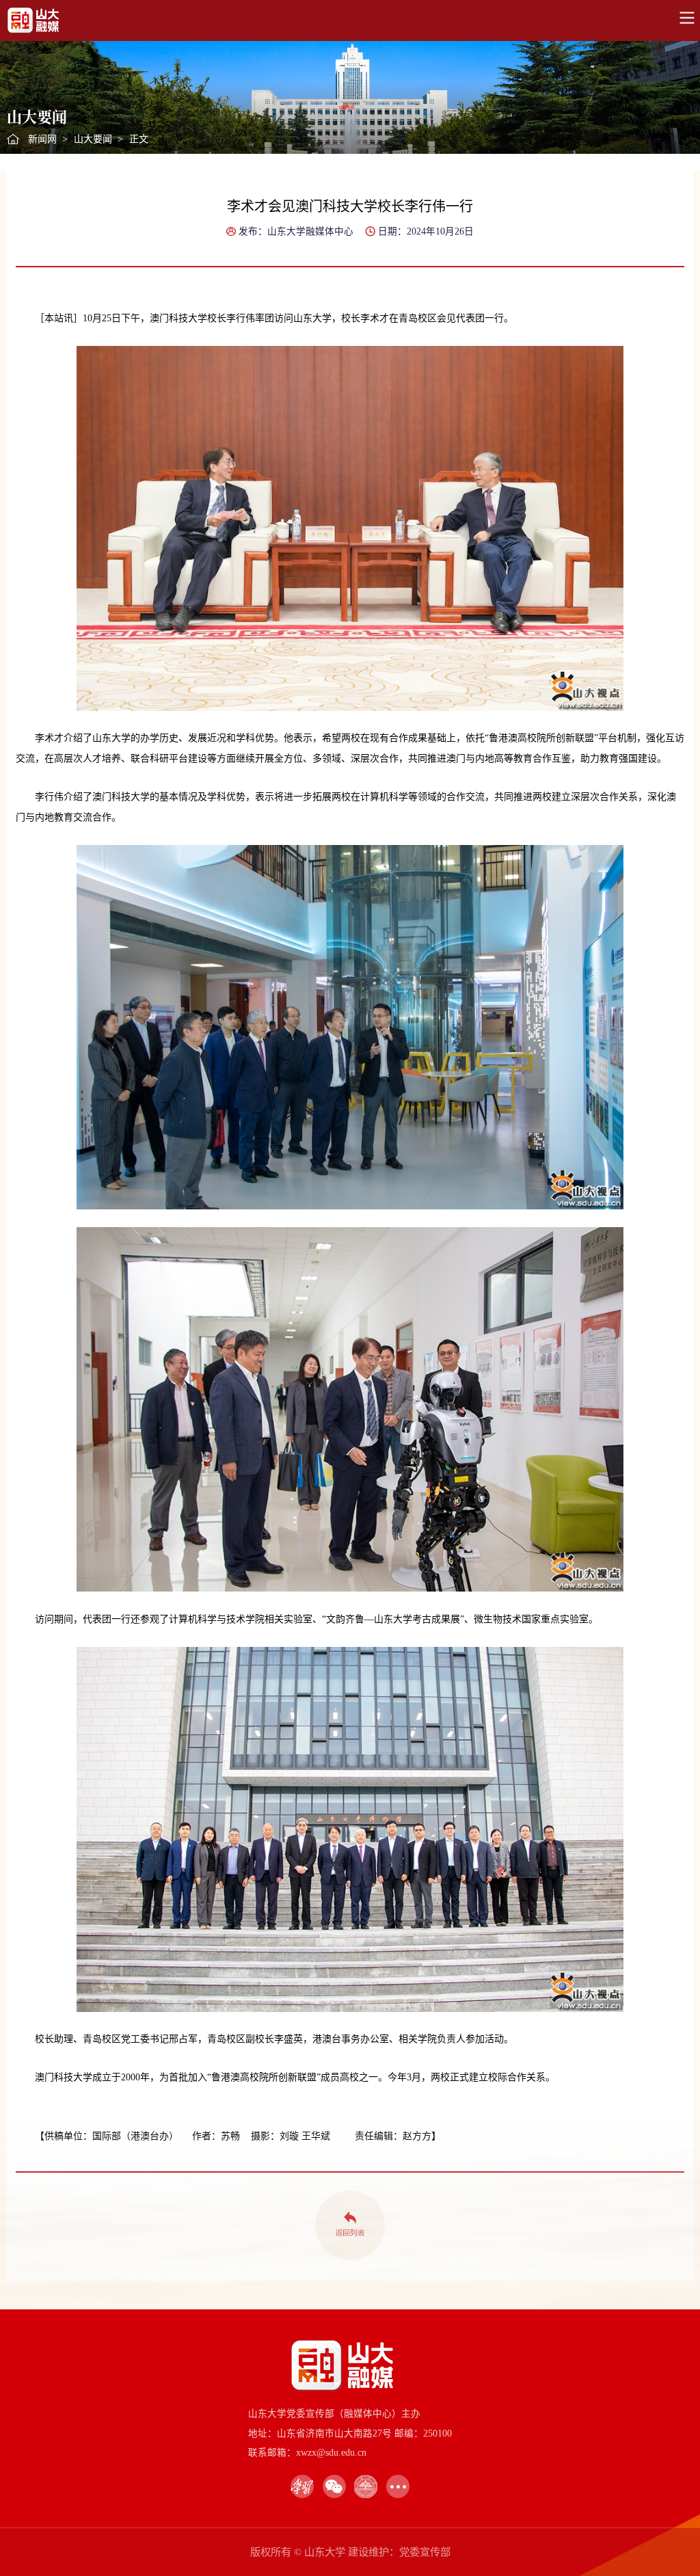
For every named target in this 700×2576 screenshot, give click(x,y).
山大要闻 (93, 139)
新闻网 (42, 139)
